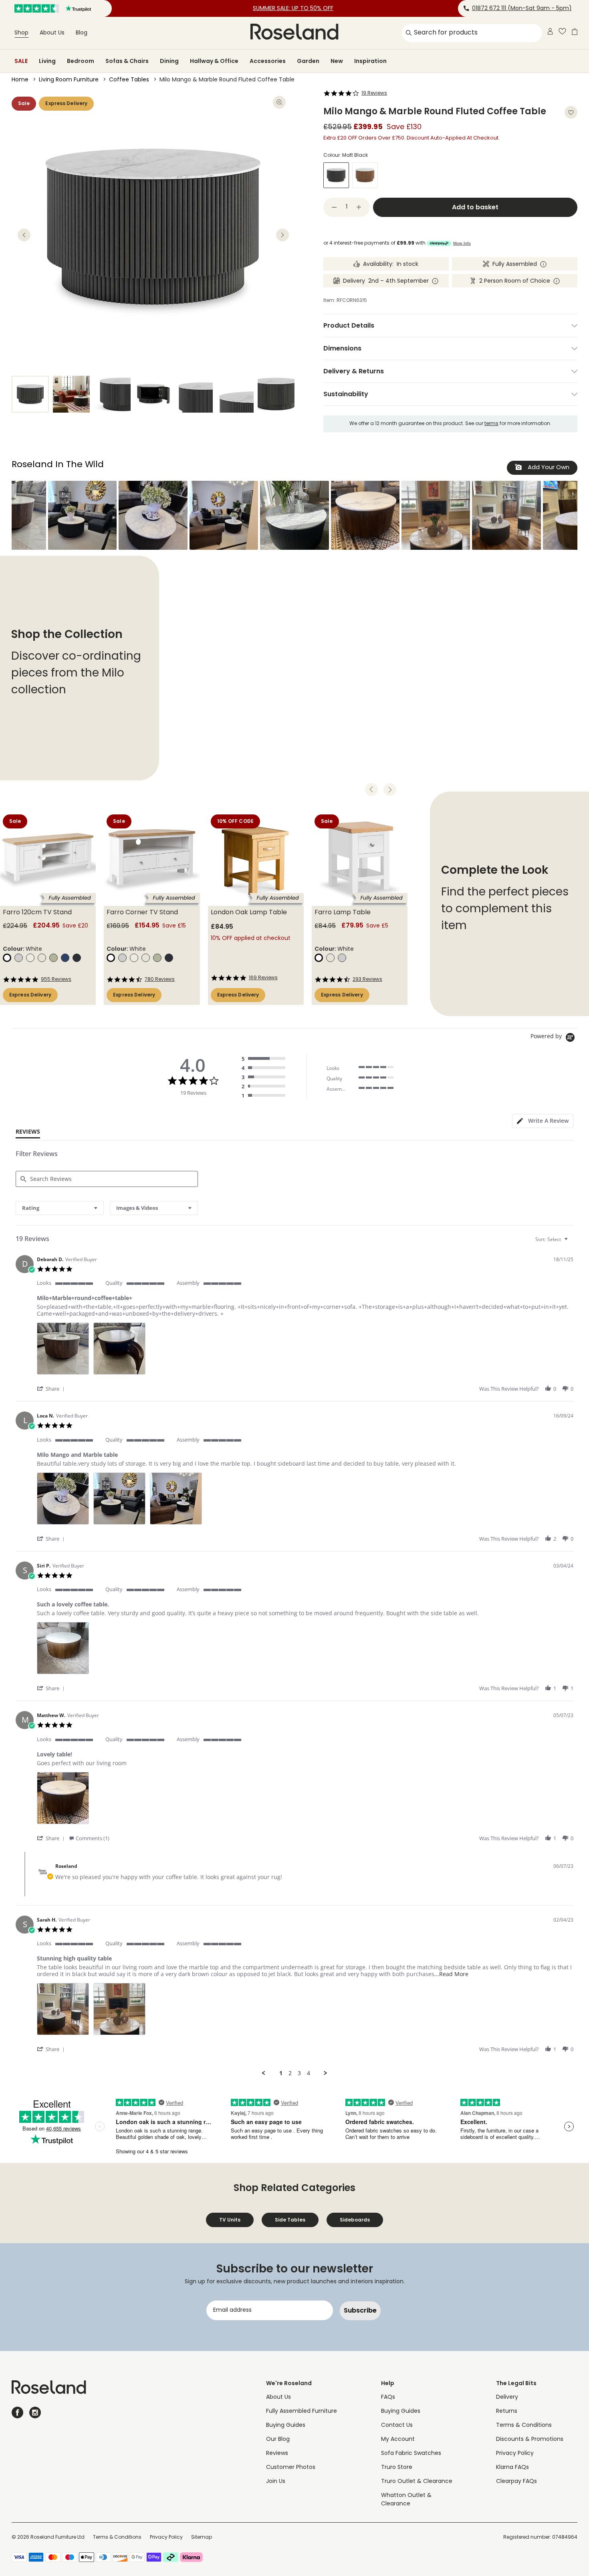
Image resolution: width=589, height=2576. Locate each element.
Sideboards (355, 2220)
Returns (507, 2411)
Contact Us (397, 2425)
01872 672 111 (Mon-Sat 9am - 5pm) (522, 9)
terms (491, 424)
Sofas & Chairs (127, 61)
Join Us (276, 2482)
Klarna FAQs (512, 2468)
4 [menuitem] (309, 2073)
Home (20, 80)
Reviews (277, 2453)
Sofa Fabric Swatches (411, 2453)
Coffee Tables (129, 80)
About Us (52, 33)
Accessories (268, 61)
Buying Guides (286, 2425)
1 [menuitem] (281, 2073)
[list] (305, 1351)
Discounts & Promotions (530, 2439)
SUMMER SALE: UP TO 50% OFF (293, 9)
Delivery (507, 2397)
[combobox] (60, 1208)
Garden (308, 61)
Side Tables (290, 2220)
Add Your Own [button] (548, 468)
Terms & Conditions (524, 2425)
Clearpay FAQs (516, 2482)
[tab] (543, 1121)
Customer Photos (291, 2468)
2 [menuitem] (290, 2073)
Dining (169, 61)
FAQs (388, 2397)
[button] (82, 515)
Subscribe (360, 2310)
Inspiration (370, 61)
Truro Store (397, 2468)
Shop (21, 33)
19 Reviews (374, 93)
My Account (398, 2439)
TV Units (230, 2220)
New (337, 61)
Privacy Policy (515, 2453)
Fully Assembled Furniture (302, 2411)
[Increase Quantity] (359, 207)
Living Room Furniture (69, 80)
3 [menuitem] (299, 2073)
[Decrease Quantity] (334, 207)
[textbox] (572, 1242)
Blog (82, 33)
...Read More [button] (451, 1974)
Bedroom (81, 61)
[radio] (265, 1059)
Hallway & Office (214, 61)
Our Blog (278, 2439)
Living (47, 61)
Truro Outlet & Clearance (417, 2482)
